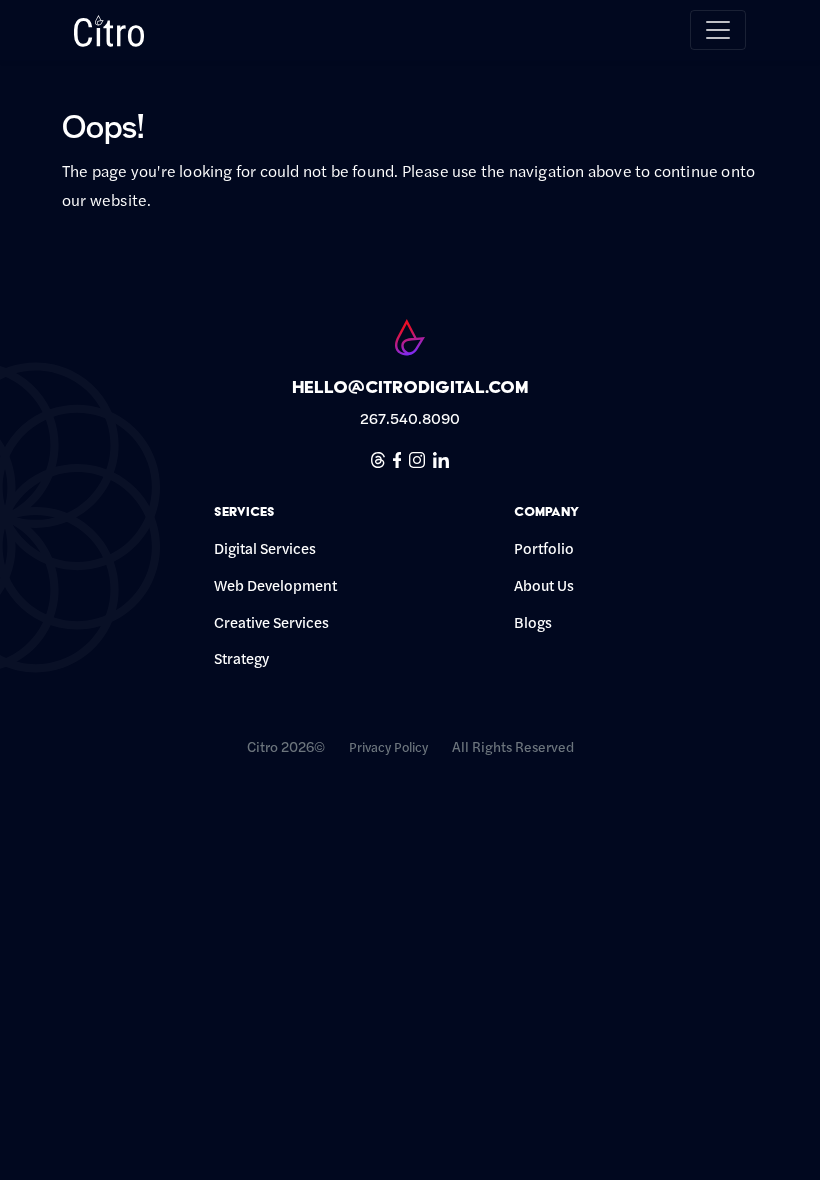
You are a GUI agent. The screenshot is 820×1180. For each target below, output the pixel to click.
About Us (544, 584)
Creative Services (271, 621)
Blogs (533, 621)
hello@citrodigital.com (410, 386)
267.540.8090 (410, 417)
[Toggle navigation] (718, 30)
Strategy (241, 657)
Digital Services (269, 547)
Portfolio (544, 547)
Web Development (275, 584)
